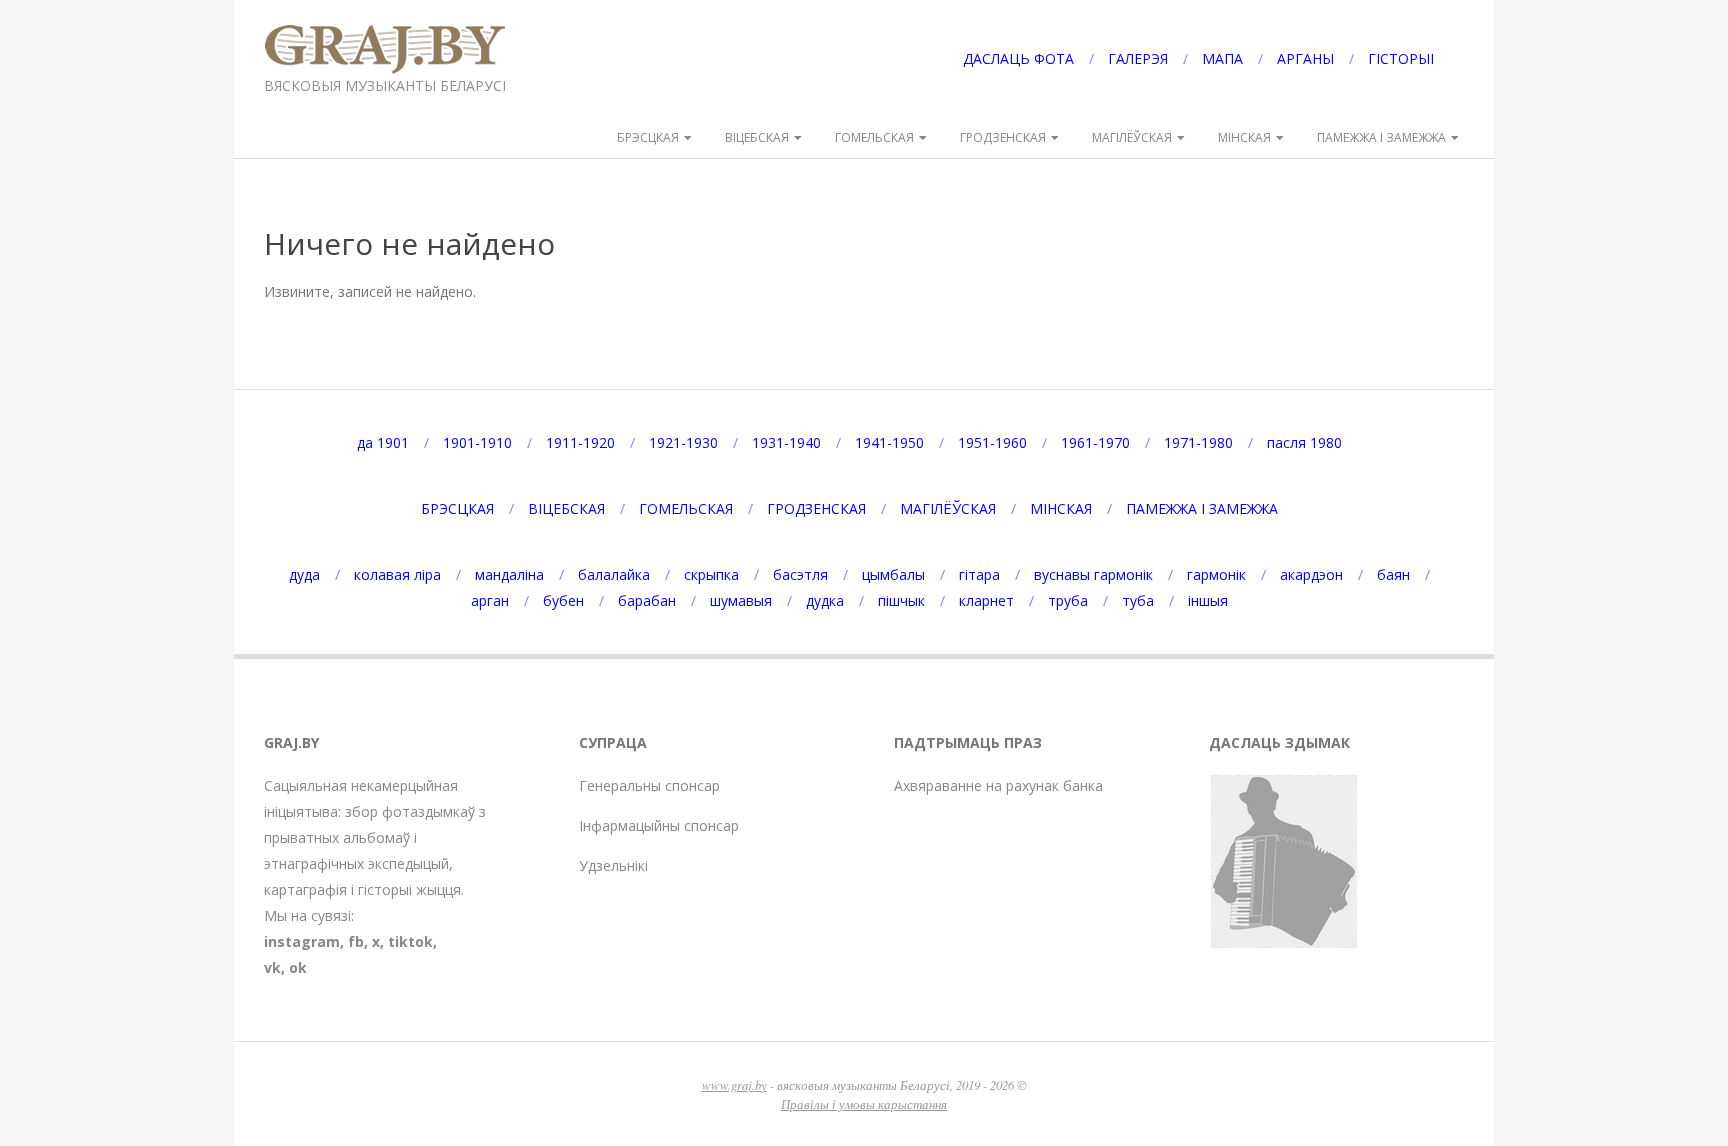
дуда (304, 574)
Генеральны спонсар (649, 785)
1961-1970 (1095, 442)
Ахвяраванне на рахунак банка (998, 785)
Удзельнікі (613, 865)
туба (1138, 600)
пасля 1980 (1304, 442)
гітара (979, 574)
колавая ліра (397, 574)
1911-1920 (580, 442)
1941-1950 (889, 442)
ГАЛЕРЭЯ (1138, 58)
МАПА (1222, 58)
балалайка (614, 574)
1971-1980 (1198, 442)
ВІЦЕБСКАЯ (757, 137)
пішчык (901, 600)
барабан (647, 600)
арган (490, 600)
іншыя (1208, 600)
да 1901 (383, 442)
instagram (302, 941)
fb (356, 941)
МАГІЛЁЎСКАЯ (1132, 137)
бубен (563, 600)
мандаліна (509, 574)
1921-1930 (683, 442)
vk (272, 967)
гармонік (1216, 574)
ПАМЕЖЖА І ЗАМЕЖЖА (1381, 137)
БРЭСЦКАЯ (648, 137)
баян (1393, 574)
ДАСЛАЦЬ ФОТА (1018, 58)
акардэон (1311, 574)
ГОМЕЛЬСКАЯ (874, 137)
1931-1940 (786, 442)
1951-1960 (992, 442)
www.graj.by (734, 1084)
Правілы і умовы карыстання (864, 1103)
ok (298, 967)
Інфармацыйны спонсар (659, 825)
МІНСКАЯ (1244, 137)
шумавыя (741, 600)
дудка (825, 600)
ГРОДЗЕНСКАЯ (1003, 137)
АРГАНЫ (1305, 58)
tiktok (410, 941)
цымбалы (893, 574)
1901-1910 (477, 442)
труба (1068, 600)
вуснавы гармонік (1093, 574)
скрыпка (711, 574)
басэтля (800, 574)
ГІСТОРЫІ (1401, 58)
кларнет (986, 600)
